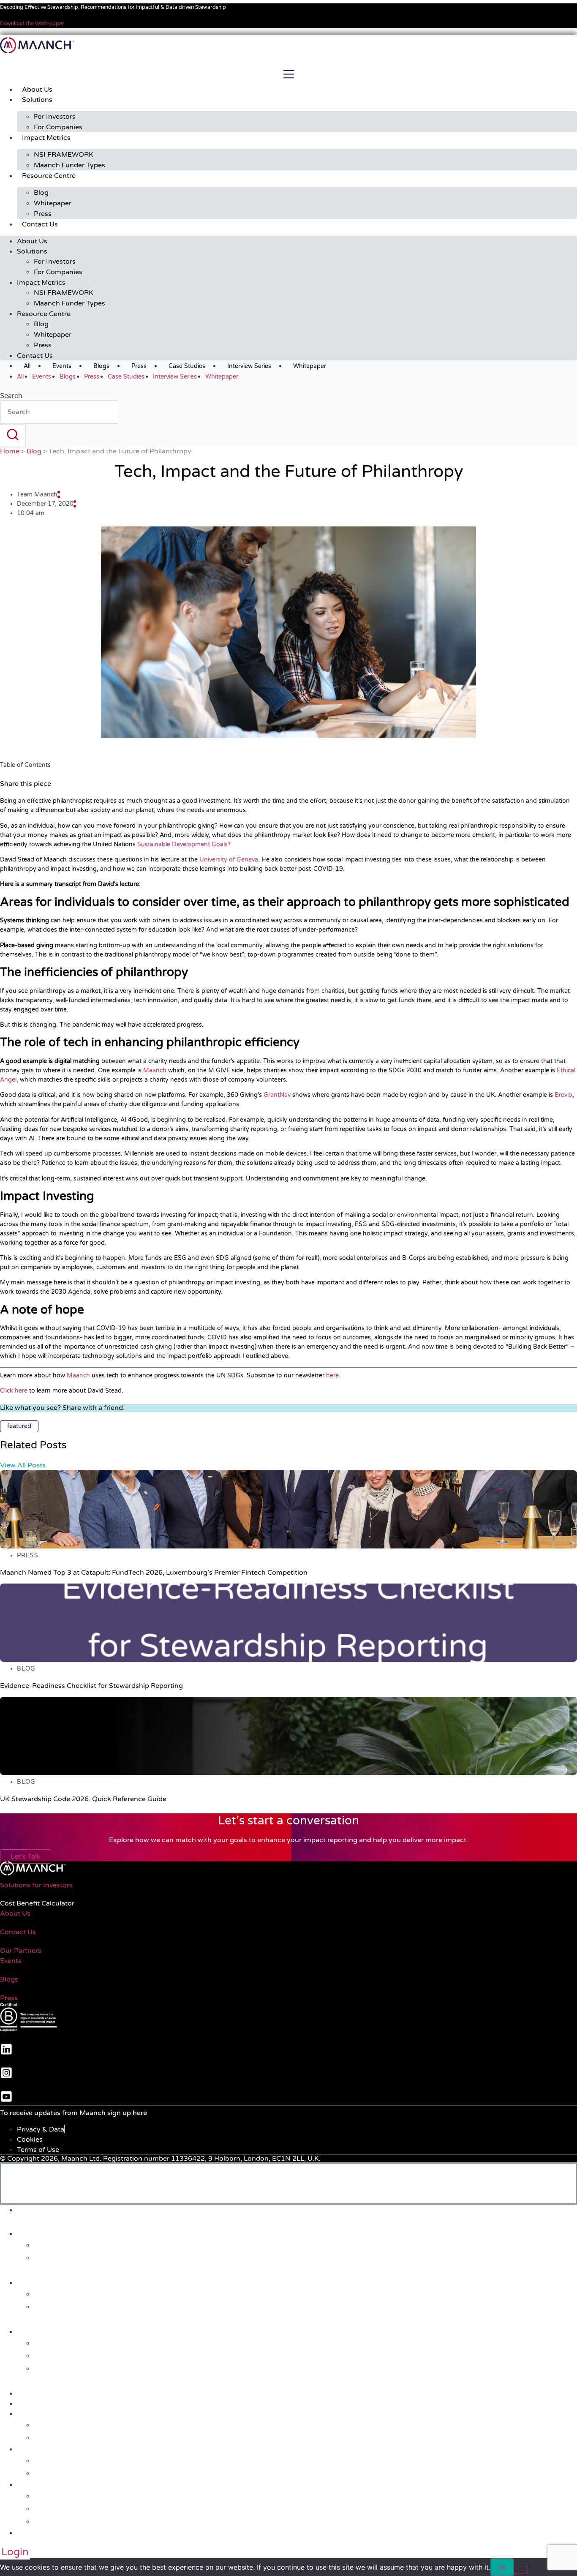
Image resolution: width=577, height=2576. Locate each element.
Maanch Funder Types (69, 165)
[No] (521, 2570)
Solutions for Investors (36, 1885)
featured (19, 1426)
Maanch (154, 1070)
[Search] (13, 436)
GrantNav (276, 1095)
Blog (41, 193)
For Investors (55, 117)
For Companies (58, 127)
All (27, 366)
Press (43, 214)
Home (10, 451)
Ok (502, 2567)
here (332, 1375)
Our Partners (21, 1951)
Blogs (101, 366)
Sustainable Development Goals (182, 844)
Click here (14, 1391)
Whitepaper (53, 203)
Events (62, 366)
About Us (37, 90)
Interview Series (249, 366)
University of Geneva (228, 860)
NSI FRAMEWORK (64, 155)
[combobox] (59, 412)
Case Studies (187, 366)
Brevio (563, 1095)
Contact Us (40, 224)
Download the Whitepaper (32, 24)
